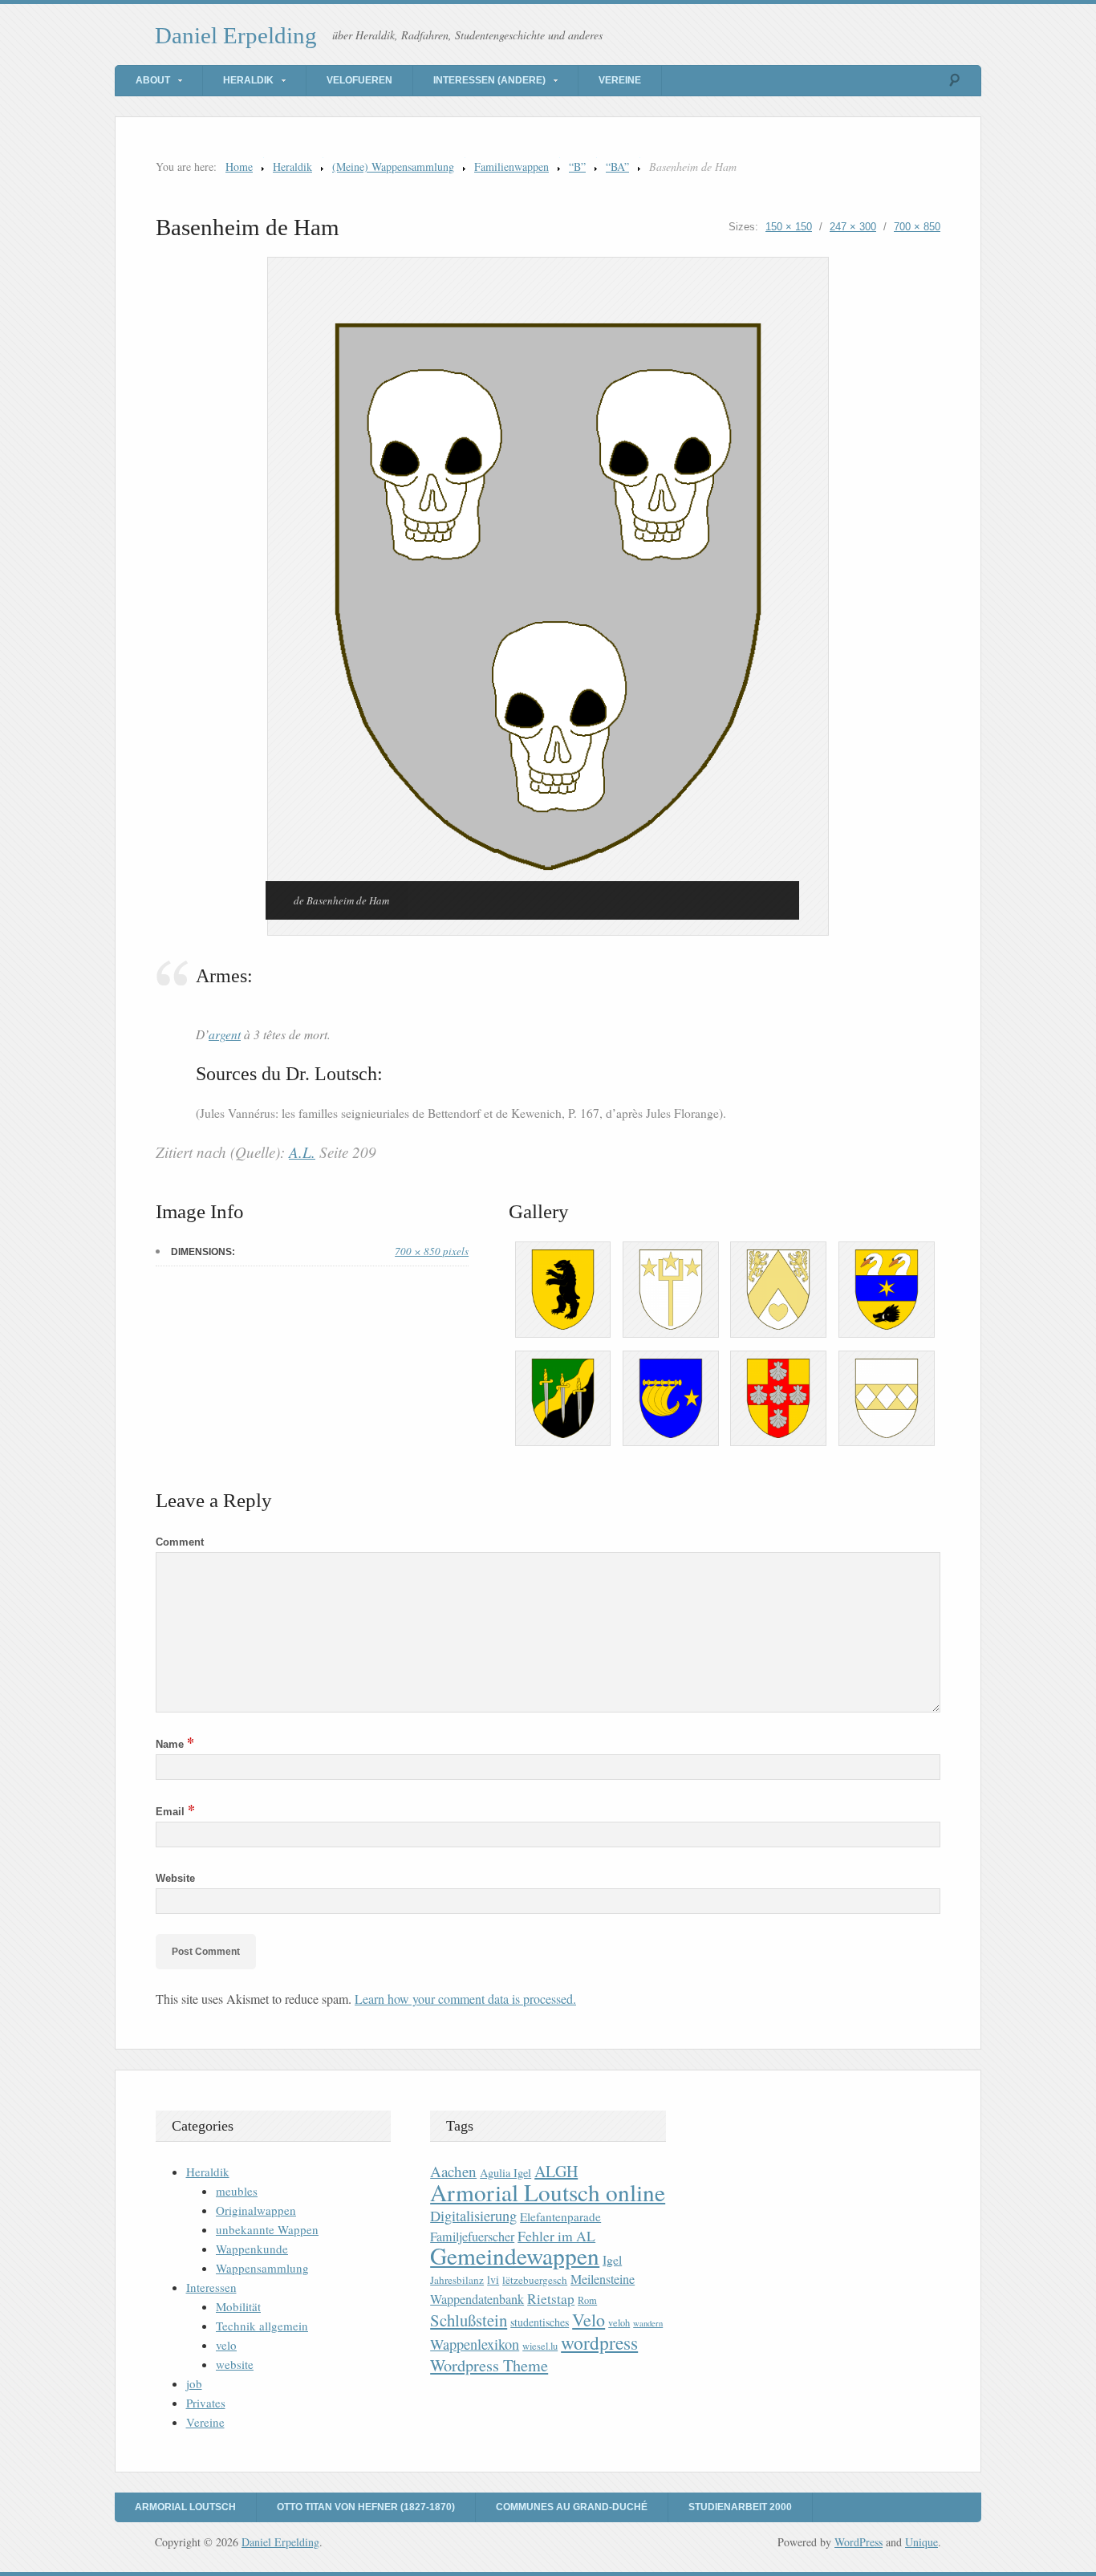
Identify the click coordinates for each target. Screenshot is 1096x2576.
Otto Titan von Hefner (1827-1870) (366, 2507)
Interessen (211, 2287)
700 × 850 (917, 227)
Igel (612, 2259)
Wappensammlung (262, 2268)
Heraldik (248, 80)
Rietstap (551, 2299)
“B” (577, 167)
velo (226, 2345)
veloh (619, 2323)
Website (175, 1878)
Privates (206, 2403)
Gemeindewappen (515, 2255)
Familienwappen (511, 167)
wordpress (599, 2342)
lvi (493, 2279)
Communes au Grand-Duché (572, 2507)
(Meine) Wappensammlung (393, 167)
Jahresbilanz (457, 2280)
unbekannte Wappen (267, 2229)
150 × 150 (789, 227)
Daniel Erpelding (236, 35)
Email (175, 1812)
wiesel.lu (540, 2346)
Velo (589, 2320)
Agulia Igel (505, 2173)
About (153, 80)
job (194, 2383)
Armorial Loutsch (185, 2507)
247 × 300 (853, 227)
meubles (237, 2191)
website (235, 2364)
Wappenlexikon (475, 2344)
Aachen (453, 2171)
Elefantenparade (560, 2216)
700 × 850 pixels (432, 1251)
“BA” (617, 167)
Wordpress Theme (489, 2365)
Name (175, 1744)
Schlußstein (469, 2320)
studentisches (540, 2322)
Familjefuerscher (472, 2237)
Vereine (620, 80)
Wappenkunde (252, 2249)
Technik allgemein (262, 2326)
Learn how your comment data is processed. (465, 1999)
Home (239, 167)
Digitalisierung (473, 2216)
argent (225, 1034)
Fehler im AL (556, 2236)
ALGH (556, 2171)
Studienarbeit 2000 (740, 2507)
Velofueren (359, 80)
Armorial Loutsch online (548, 2192)
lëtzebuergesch (535, 2280)
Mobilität (238, 2306)
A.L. (302, 1152)
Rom (587, 2300)
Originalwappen (256, 2210)
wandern (648, 2323)
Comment (180, 1542)
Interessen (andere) (489, 80)
